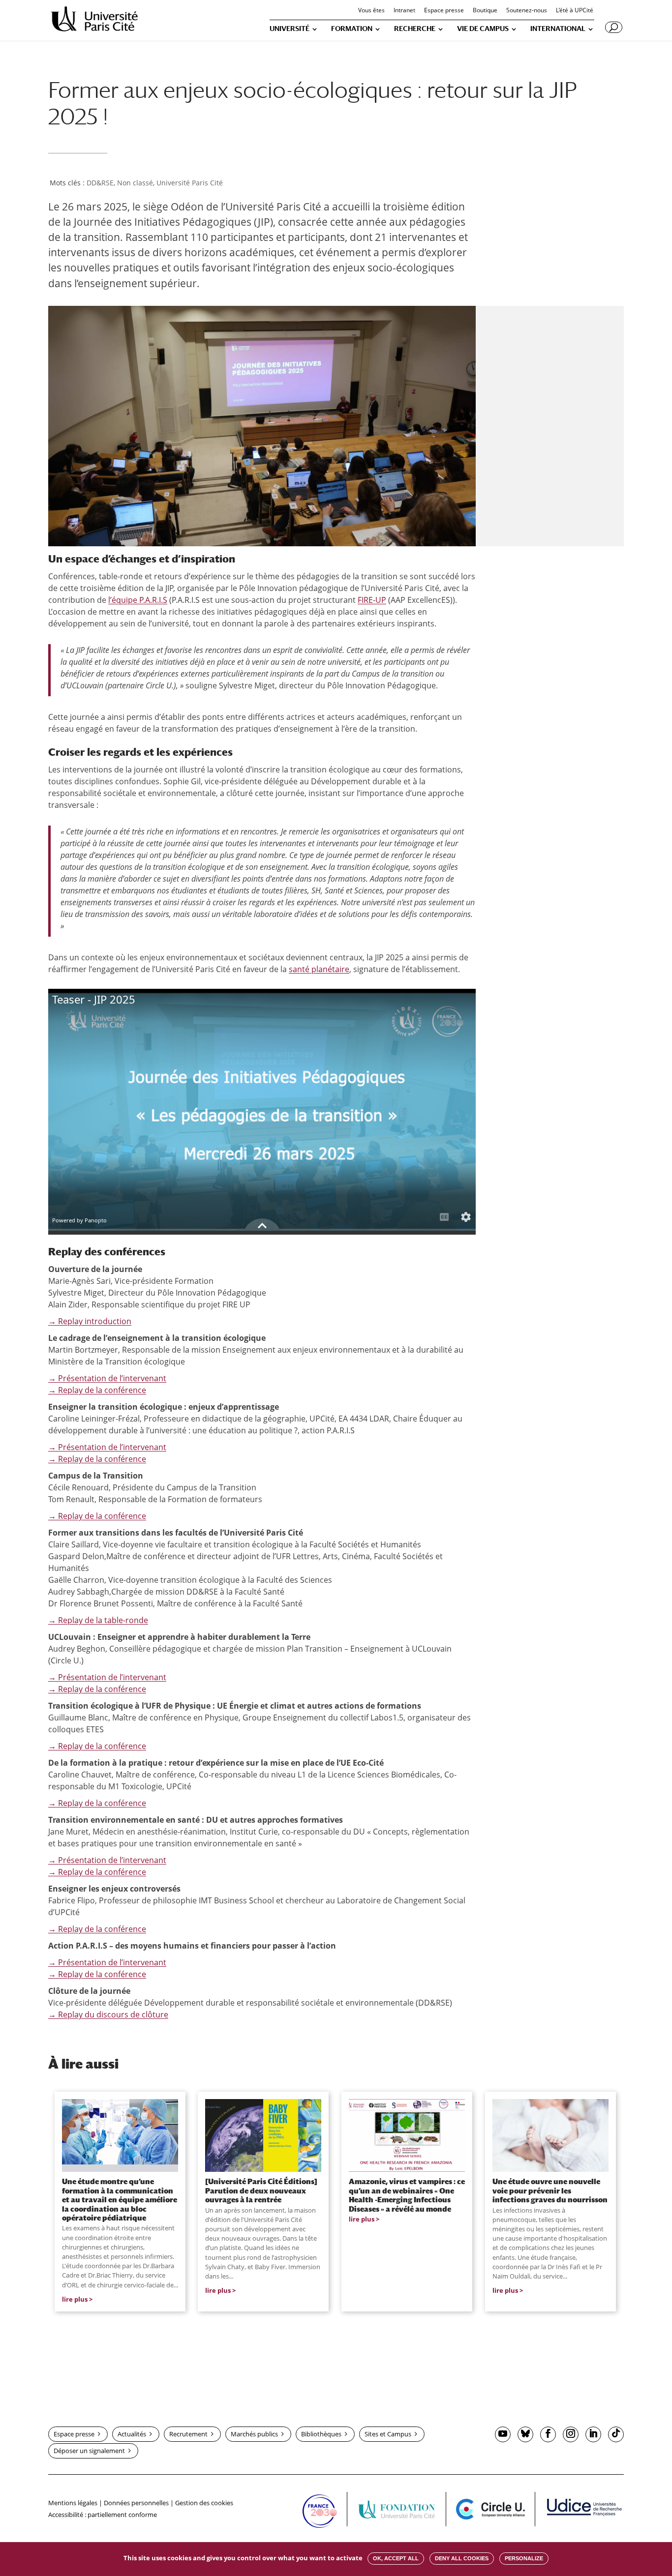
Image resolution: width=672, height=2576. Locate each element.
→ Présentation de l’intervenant (107, 1378)
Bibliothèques (321, 2434)
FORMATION (352, 29)
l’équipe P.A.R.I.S (138, 600)
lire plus (75, 2299)
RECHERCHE (415, 29)
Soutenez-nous (527, 11)
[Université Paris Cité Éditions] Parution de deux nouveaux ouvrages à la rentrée (261, 2190)
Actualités (132, 2434)
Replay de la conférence (97, 1974)
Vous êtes (371, 11)
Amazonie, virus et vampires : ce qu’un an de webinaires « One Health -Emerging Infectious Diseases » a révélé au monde (407, 2195)
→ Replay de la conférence (97, 1390)
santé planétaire (319, 969)
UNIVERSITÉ (290, 29)
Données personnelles (136, 2503)
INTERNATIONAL (558, 29)
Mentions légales (73, 2503)
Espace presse (444, 11)
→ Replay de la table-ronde (98, 1620)
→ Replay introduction (90, 1321)
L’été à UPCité (575, 11)
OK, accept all (396, 2558)
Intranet (404, 11)
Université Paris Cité (190, 183)
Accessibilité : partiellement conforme (103, 2515)
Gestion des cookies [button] (204, 2503)
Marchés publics (254, 2434)
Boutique (485, 11)
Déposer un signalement (89, 2451)
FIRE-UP (372, 600)
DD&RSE (100, 183)
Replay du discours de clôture (108, 2014)
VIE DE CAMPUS (483, 29)
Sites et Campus (388, 2434)
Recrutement (188, 2434)
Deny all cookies (462, 2558)
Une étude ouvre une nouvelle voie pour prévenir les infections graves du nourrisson (550, 2190)
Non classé (135, 183)
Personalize (524, 2558)
